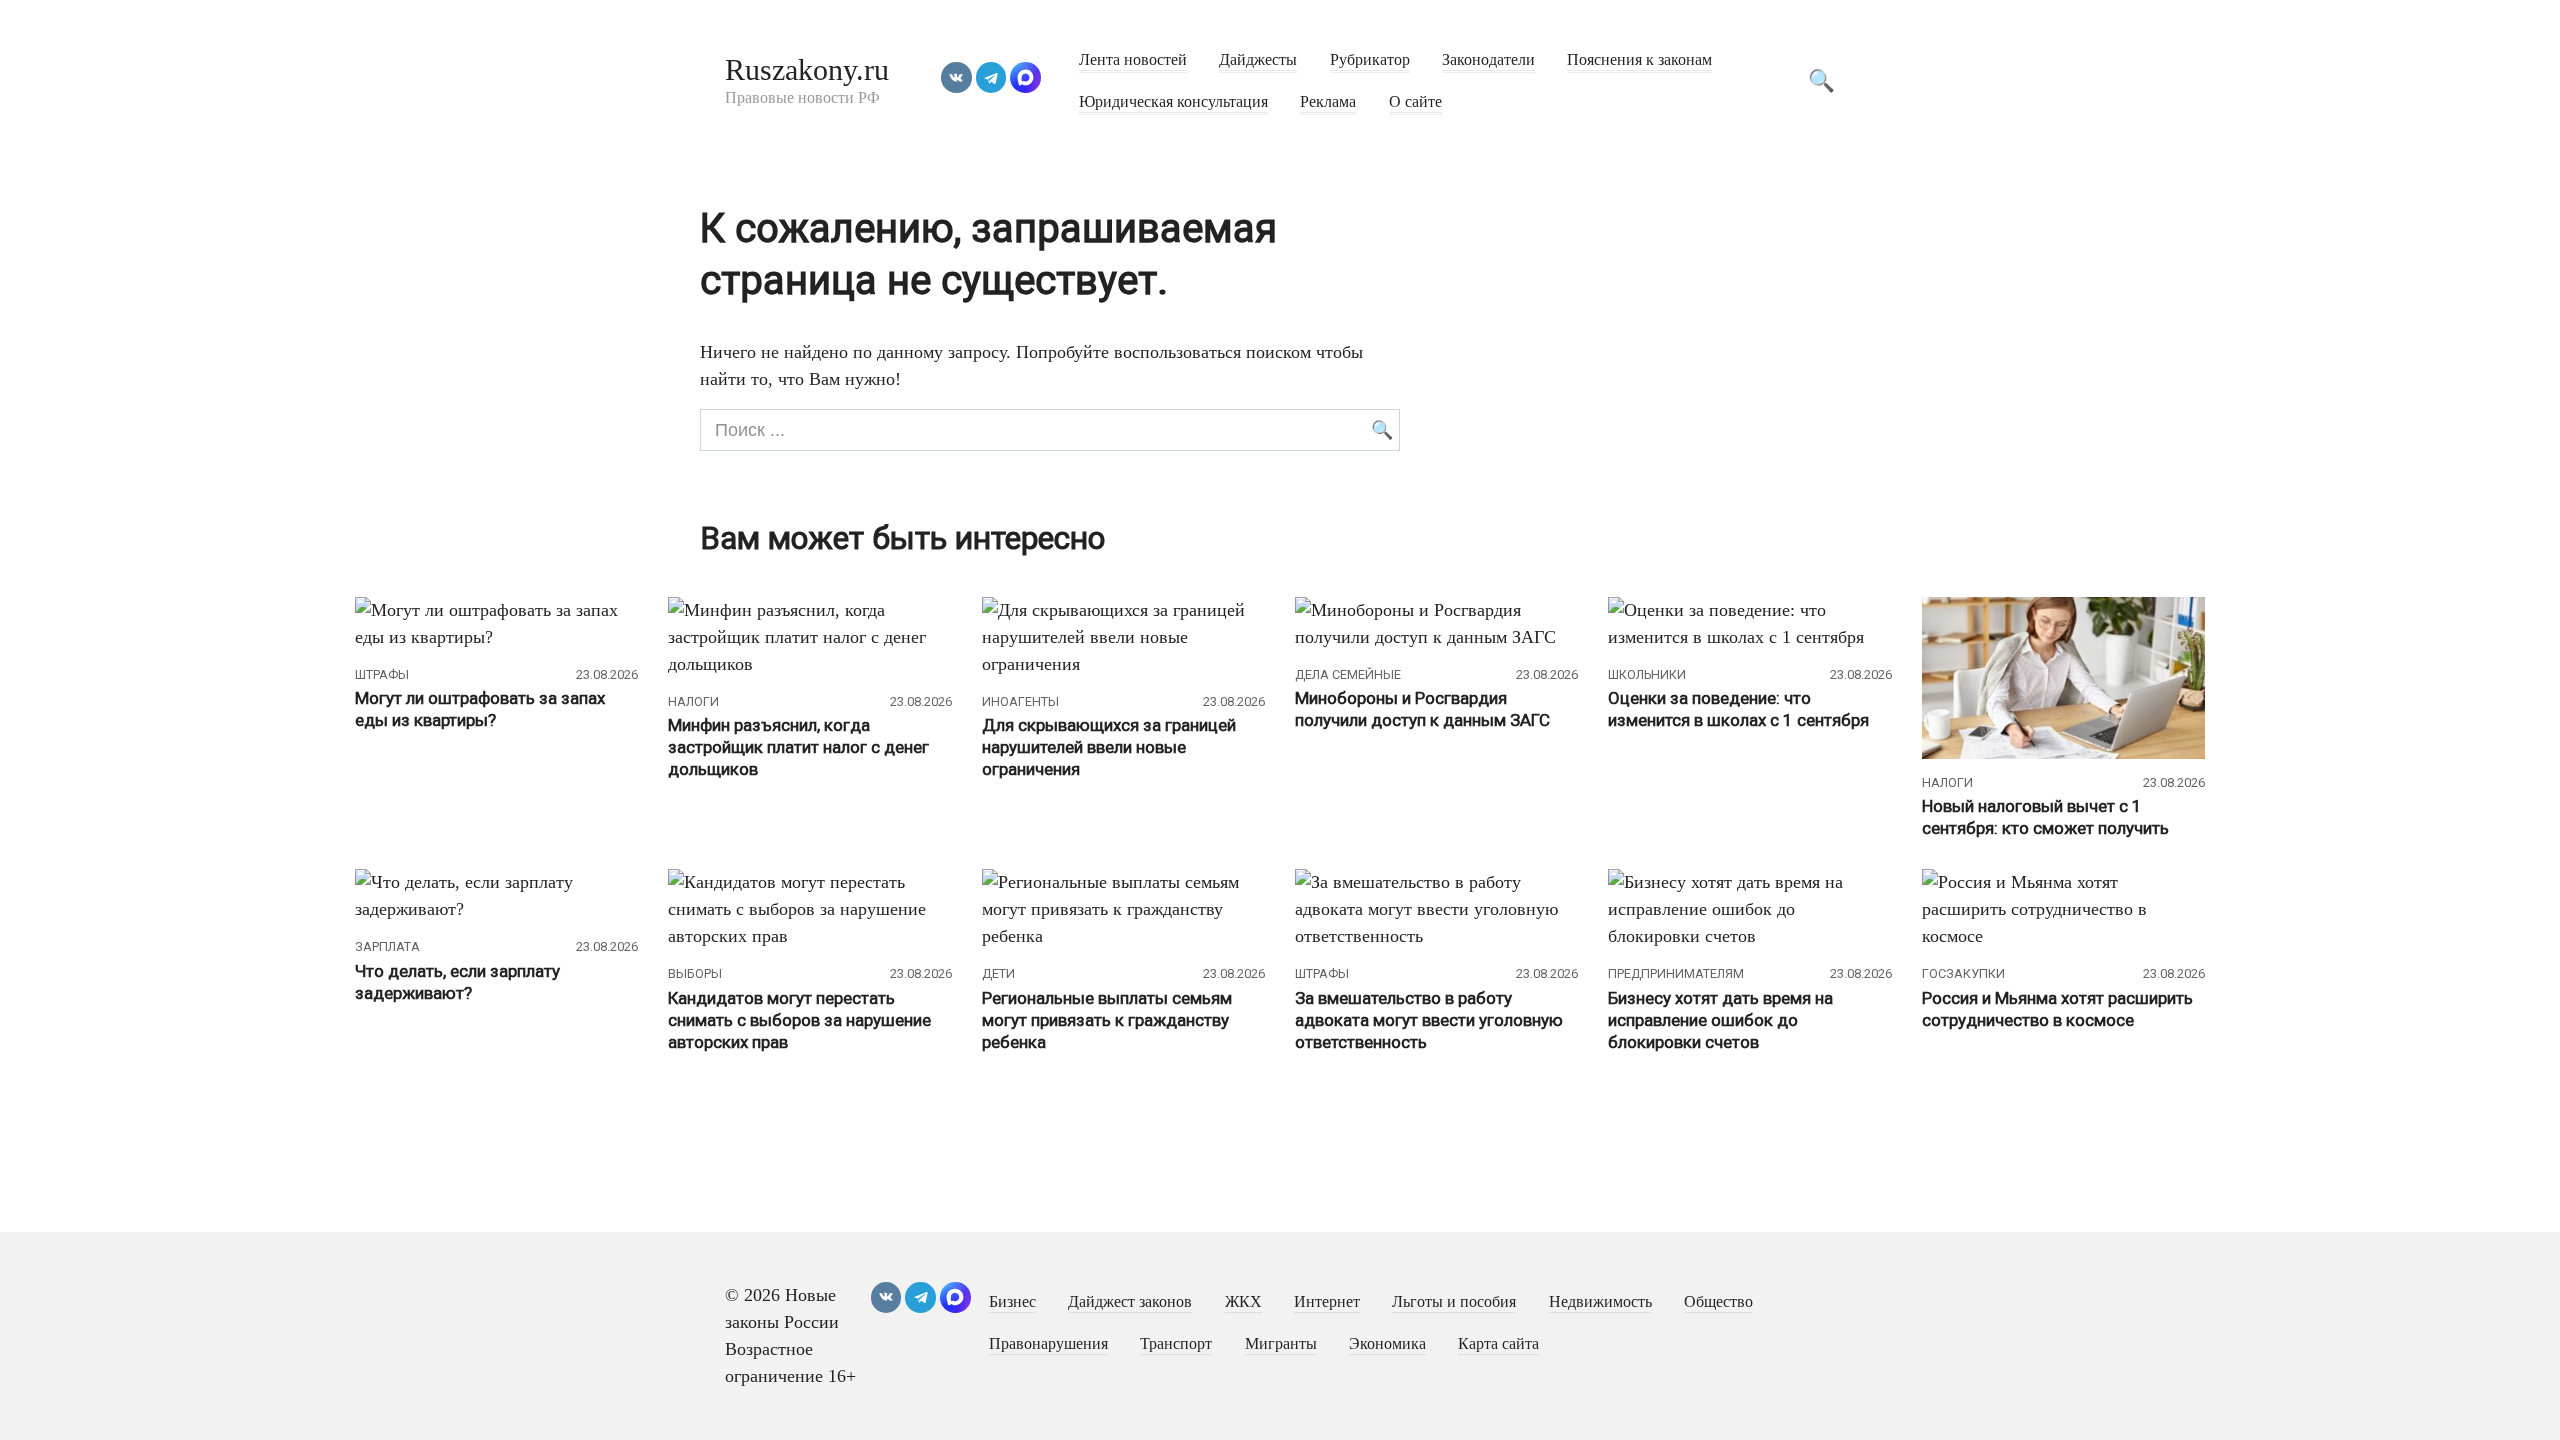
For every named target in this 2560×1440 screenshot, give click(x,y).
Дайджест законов (1130, 1302)
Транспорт (1176, 1344)
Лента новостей (1133, 60)
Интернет (1327, 1302)
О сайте (1415, 102)
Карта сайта (1498, 1344)
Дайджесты (1258, 60)
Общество (1718, 1302)
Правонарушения (1048, 1344)
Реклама (1328, 102)
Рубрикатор (1370, 60)
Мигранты (1281, 1344)
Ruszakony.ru (807, 69)
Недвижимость (1600, 1302)
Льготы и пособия (1454, 1302)
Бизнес (1012, 1302)
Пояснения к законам (1639, 60)
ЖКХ (1243, 1302)
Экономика (1387, 1344)
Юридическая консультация (1173, 102)
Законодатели (1488, 60)
